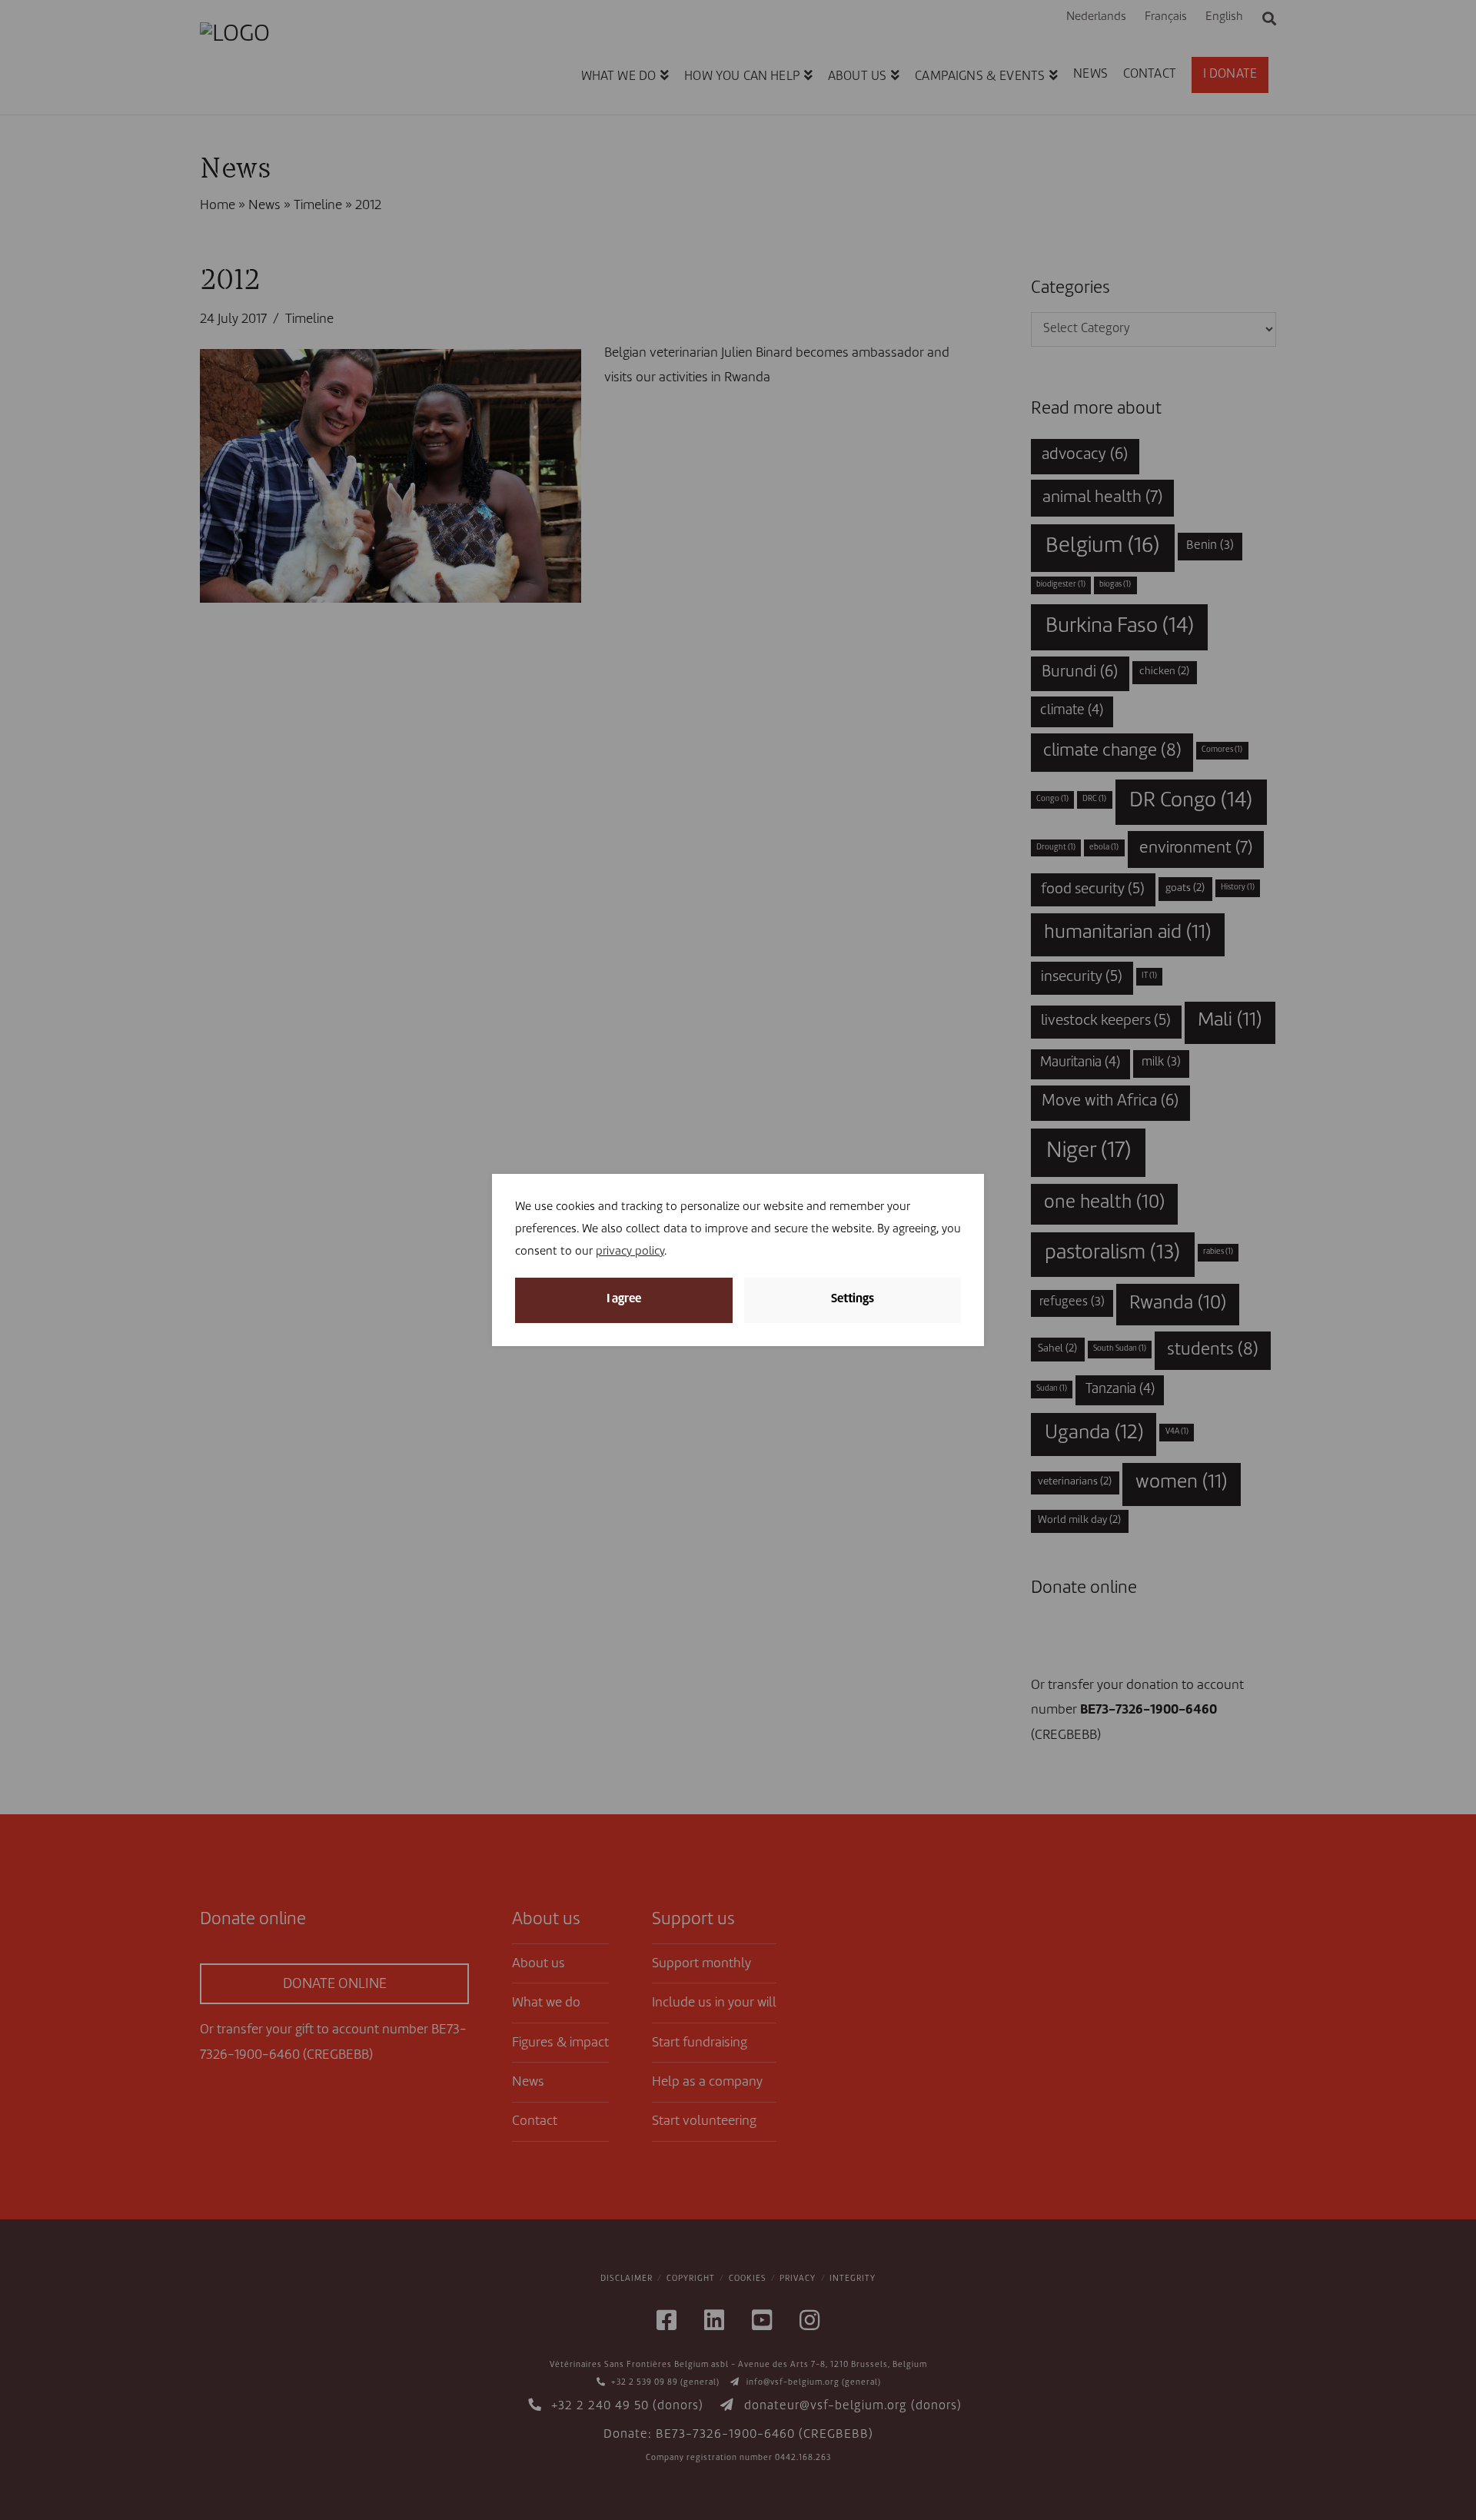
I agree (624, 1300)
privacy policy (630, 1252)
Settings (853, 1300)
